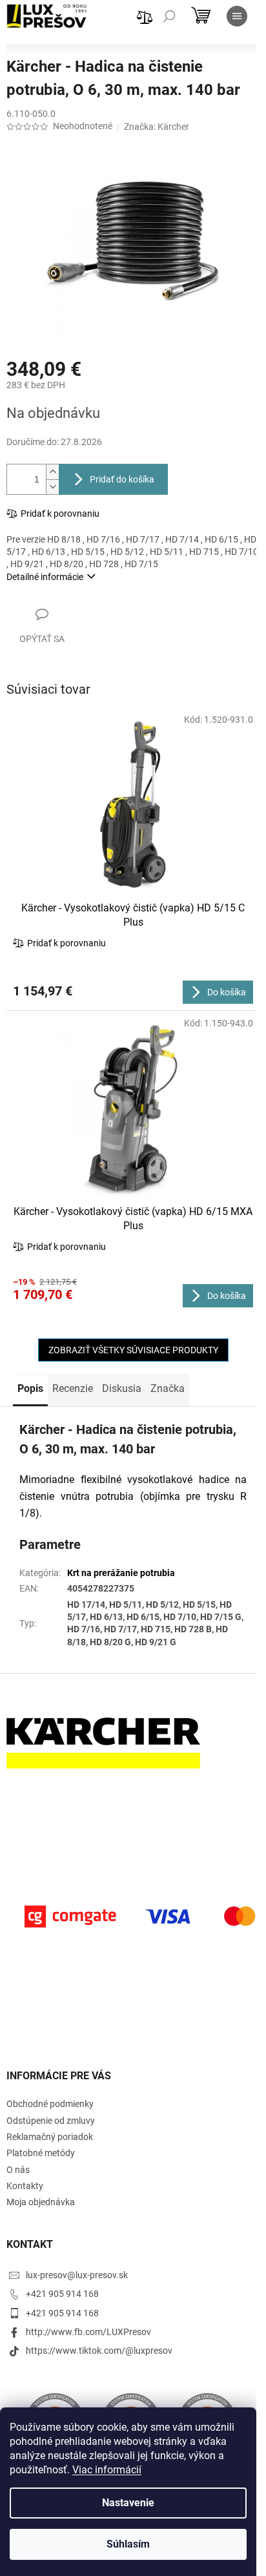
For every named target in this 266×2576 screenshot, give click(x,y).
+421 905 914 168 (62, 2294)
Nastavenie (128, 2503)
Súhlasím (128, 2544)
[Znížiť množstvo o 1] (52, 487)
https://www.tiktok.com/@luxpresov (99, 2351)
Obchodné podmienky (50, 2104)
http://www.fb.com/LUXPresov (88, 2332)
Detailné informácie (45, 577)
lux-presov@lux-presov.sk (77, 2275)
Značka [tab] (168, 1388)
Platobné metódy (41, 2153)
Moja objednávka (41, 2202)
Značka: (157, 127)
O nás (18, 2170)
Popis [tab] (30, 1388)
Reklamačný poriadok (50, 2137)
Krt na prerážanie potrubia (121, 1573)
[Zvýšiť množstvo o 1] (52, 472)
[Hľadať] (169, 16)
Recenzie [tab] (73, 1388)
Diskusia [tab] (122, 1388)
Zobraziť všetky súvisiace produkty (133, 1350)
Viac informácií (107, 2470)
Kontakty (25, 2186)
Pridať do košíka (122, 479)
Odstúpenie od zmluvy (51, 2121)
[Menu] (237, 16)
